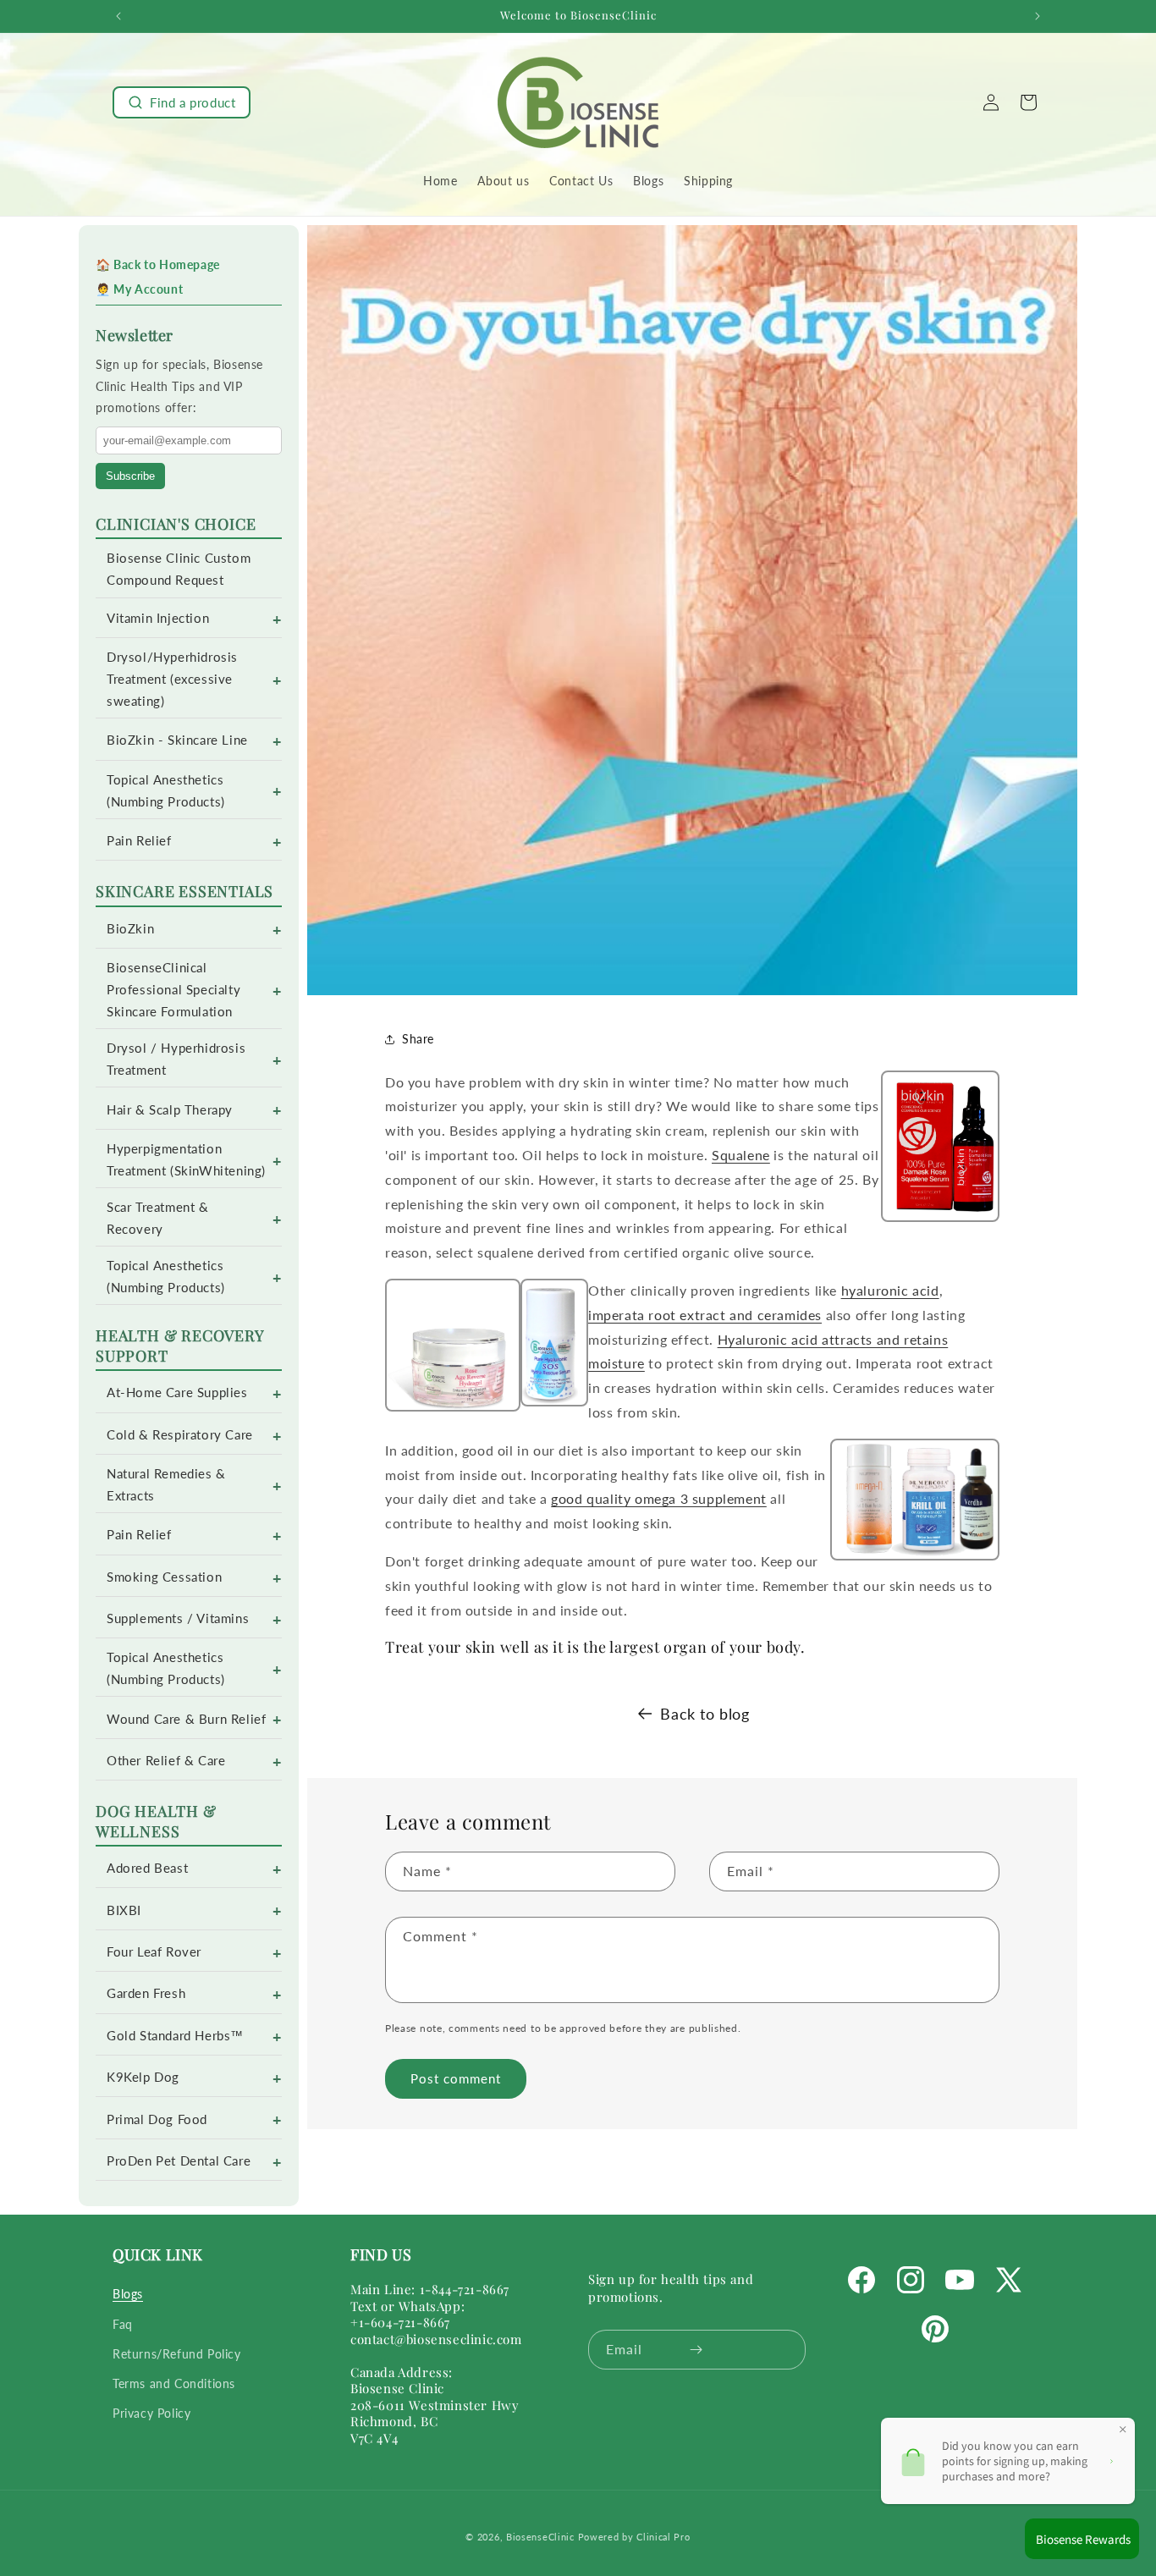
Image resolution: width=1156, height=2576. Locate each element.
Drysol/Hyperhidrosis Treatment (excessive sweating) (172, 679)
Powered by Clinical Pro (634, 2537)
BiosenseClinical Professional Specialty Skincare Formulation (173, 990)
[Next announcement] (1038, 16)
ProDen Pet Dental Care (179, 2161)
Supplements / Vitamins (178, 1618)
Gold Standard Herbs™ (175, 2036)
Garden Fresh (146, 1993)
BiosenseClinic (540, 2537)
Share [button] (418, 1039)
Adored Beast (147, 1868)
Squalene (741, 1155)
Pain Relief (139, 841)
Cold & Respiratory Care (180, 1435)
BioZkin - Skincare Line (177, 740)
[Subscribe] (696, 2350)
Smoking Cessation (164, 1577)
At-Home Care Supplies (177, 1393)
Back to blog (705, 1714)
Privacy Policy (151, 2413)
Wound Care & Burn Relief (186, 1719)
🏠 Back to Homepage (158, 264)
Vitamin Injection (158, 618)
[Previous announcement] (118, 16)
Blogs (128, 2295)
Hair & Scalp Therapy (170, 1110)
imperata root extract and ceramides (705, 1315)
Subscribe (130, 476)
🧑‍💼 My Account (139, 289)
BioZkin (130, 929)
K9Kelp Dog (143, 2077)
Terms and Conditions (174, 2383)
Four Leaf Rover (154, 1952)
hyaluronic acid (890, 1290)
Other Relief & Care (166, 1761)
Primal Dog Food (157, 2119)
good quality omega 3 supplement (659, 1498)
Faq (123, 2324)
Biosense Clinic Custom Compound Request (179, 569)
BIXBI (124, 1910)
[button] (182, 102)
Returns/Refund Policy (177, 2354)
